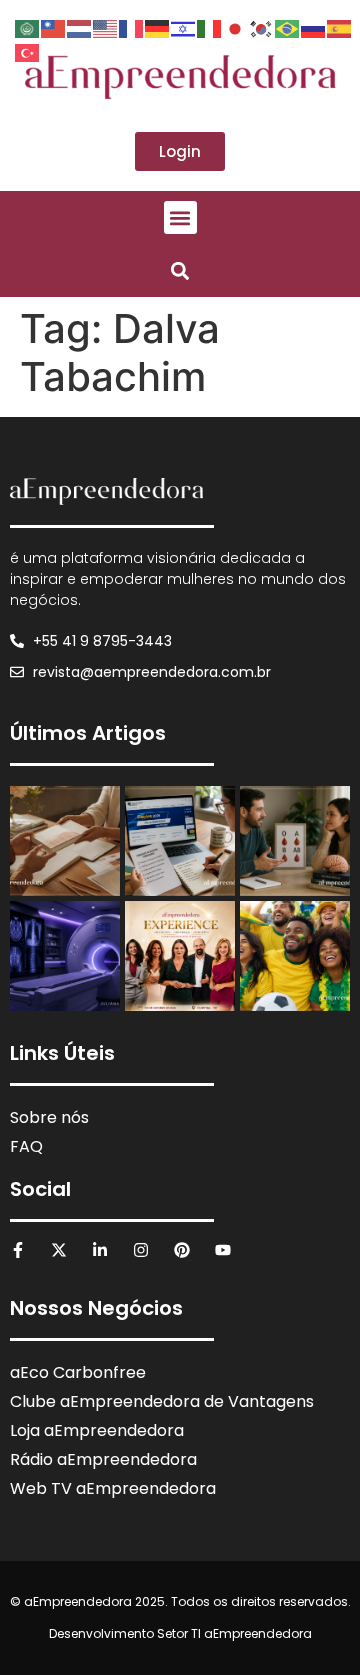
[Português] (288, 27)
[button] (180, 217)
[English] (106, 27)
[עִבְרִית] (184, 27)
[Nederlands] (80, 27)
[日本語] (236, 27)
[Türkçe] (28, 51)
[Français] (132, 27)
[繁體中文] (54, 27)
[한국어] (262, 27)
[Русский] (314, 27)
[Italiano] (210, 27)
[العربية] (28, 27)
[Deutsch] (158, 27)
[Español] (340, 27)
